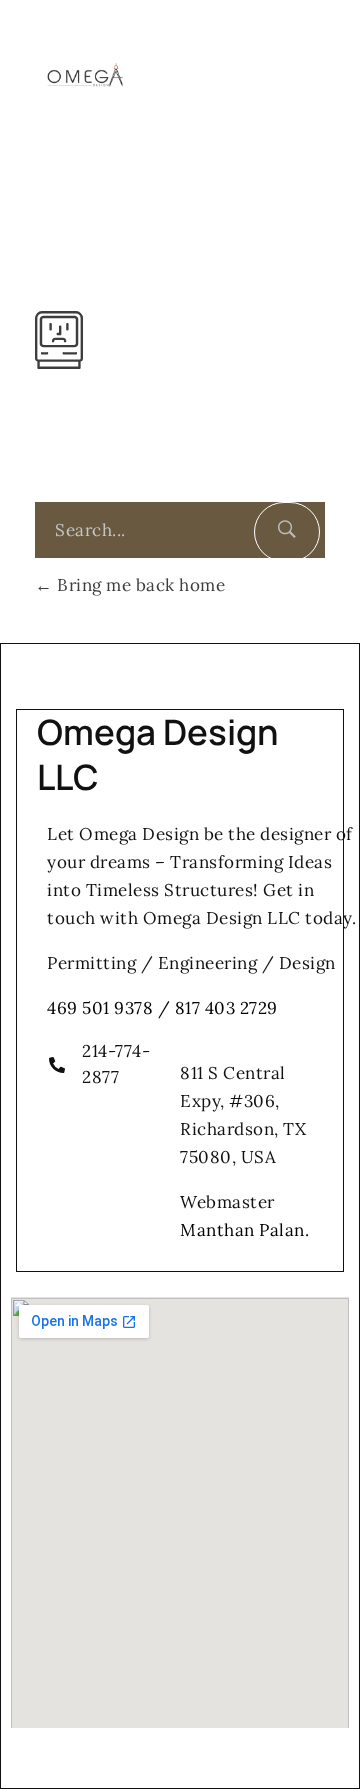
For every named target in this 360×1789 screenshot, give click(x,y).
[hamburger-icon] (315, 68)
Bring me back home (139, 585)
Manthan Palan (242, 1230)
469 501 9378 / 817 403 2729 (162, 1008)
